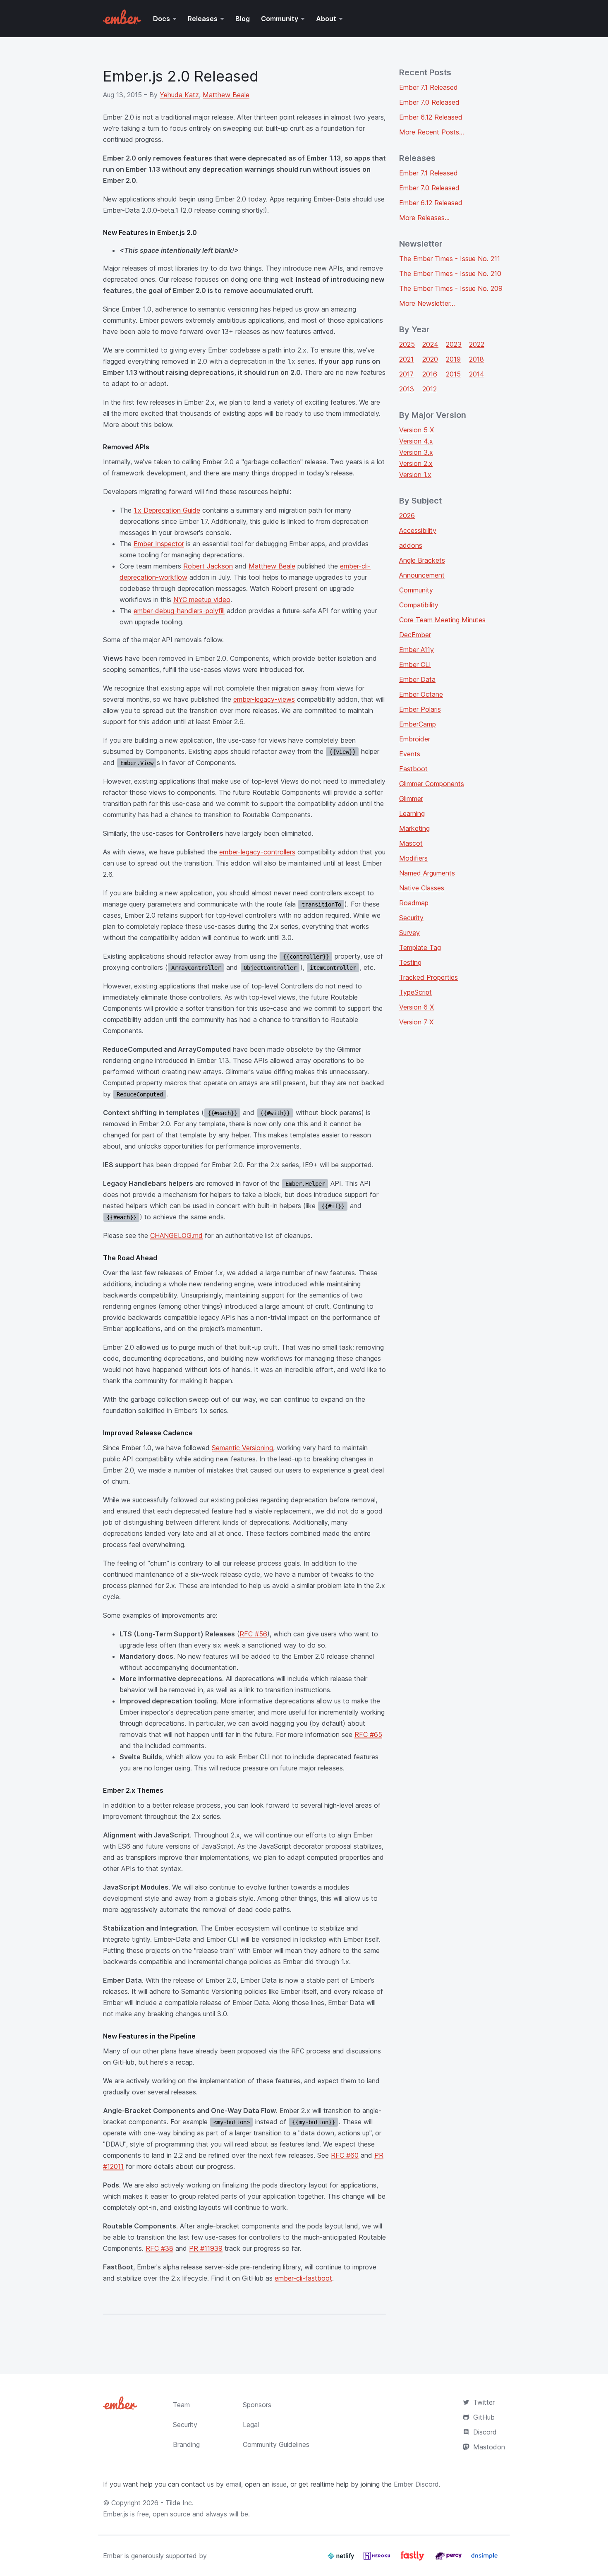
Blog (243, 19)
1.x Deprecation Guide (167, 510)
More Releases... (424, 218)
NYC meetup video (202, 600)
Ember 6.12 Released (431, 117)
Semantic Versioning (242, 1448)
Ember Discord (416, 2484)
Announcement (422, 575)
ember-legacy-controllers (257, 852)
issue (279, 2484)
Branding (186, 2444)
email (233, 2484)
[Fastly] (414, 2559)
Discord (485, 2432)
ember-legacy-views (264, 699)
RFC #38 (159, 2248)
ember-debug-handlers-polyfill (179, 611)
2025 (407, 344)
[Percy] (449, 2559)
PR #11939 (206, 2248)
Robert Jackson (208, 566)
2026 (407, 516)
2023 (454, 344)
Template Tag (420, 947)
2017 (406, 374)
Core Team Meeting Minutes (442, 620)
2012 (430, 389)
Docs (162, 19)
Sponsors (257, 2405)
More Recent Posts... (432, 132)
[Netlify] (342, 2559)
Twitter (484, 2402)
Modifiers (413, 858)
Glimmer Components (432, 784)
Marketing (414, 828)
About (326, 19)
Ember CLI (415, 664)
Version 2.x (416, 463)
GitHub (484, 2417)
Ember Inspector (159, 544)
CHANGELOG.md (176, 1235)
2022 (477, 344)
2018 (476, 359)
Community (280, 19)
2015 (453, 374)
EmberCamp (418, 724)
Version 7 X (416, 1022)
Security (411, 918)
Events (410, 754)
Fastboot (413, 769)
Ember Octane (421, 694)
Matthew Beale (226, 95)
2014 (477, 374)
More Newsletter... (427, 303)
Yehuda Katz (179, 95)
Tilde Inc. (180, 2503)
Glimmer (411, 799)
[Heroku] (378, 2559)
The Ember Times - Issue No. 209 (451, 288)
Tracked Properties (428, 977)
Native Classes (422, 888)
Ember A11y (417, 650)
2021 (406, 359)
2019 (453, 359)
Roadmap (414, 903)
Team (181, 2405)
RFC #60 (345, 2155)
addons (411, 545)
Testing (410, 962)
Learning (412, 813)
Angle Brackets (422, 560)
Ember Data (417, 679)
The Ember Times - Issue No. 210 (450, 273)
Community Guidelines (276, 2444)
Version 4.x (416, 441)
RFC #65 (368, 1734)
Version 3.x (416, 452)
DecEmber (415, 635)
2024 (430, 344)
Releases (203, 19)
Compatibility (419, 605)
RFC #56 (253, 1634)
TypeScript (415, 992)
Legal (251, 2425)
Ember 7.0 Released (429, 102)
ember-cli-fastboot (303, 2278)
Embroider (415, 739)
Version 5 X (417, 430)
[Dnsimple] (484, 2559)
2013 (407, 389)
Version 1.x (415, 475)
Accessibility (418, 530)
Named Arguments (427, 873)
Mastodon (489, 2447)
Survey (409, 933)
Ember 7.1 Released (428, 87)
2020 (430, 359)
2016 (430, 374)
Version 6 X (417, 1007)
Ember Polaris (420, 709)
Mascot (411, 843)
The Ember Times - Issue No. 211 (450, 259)
